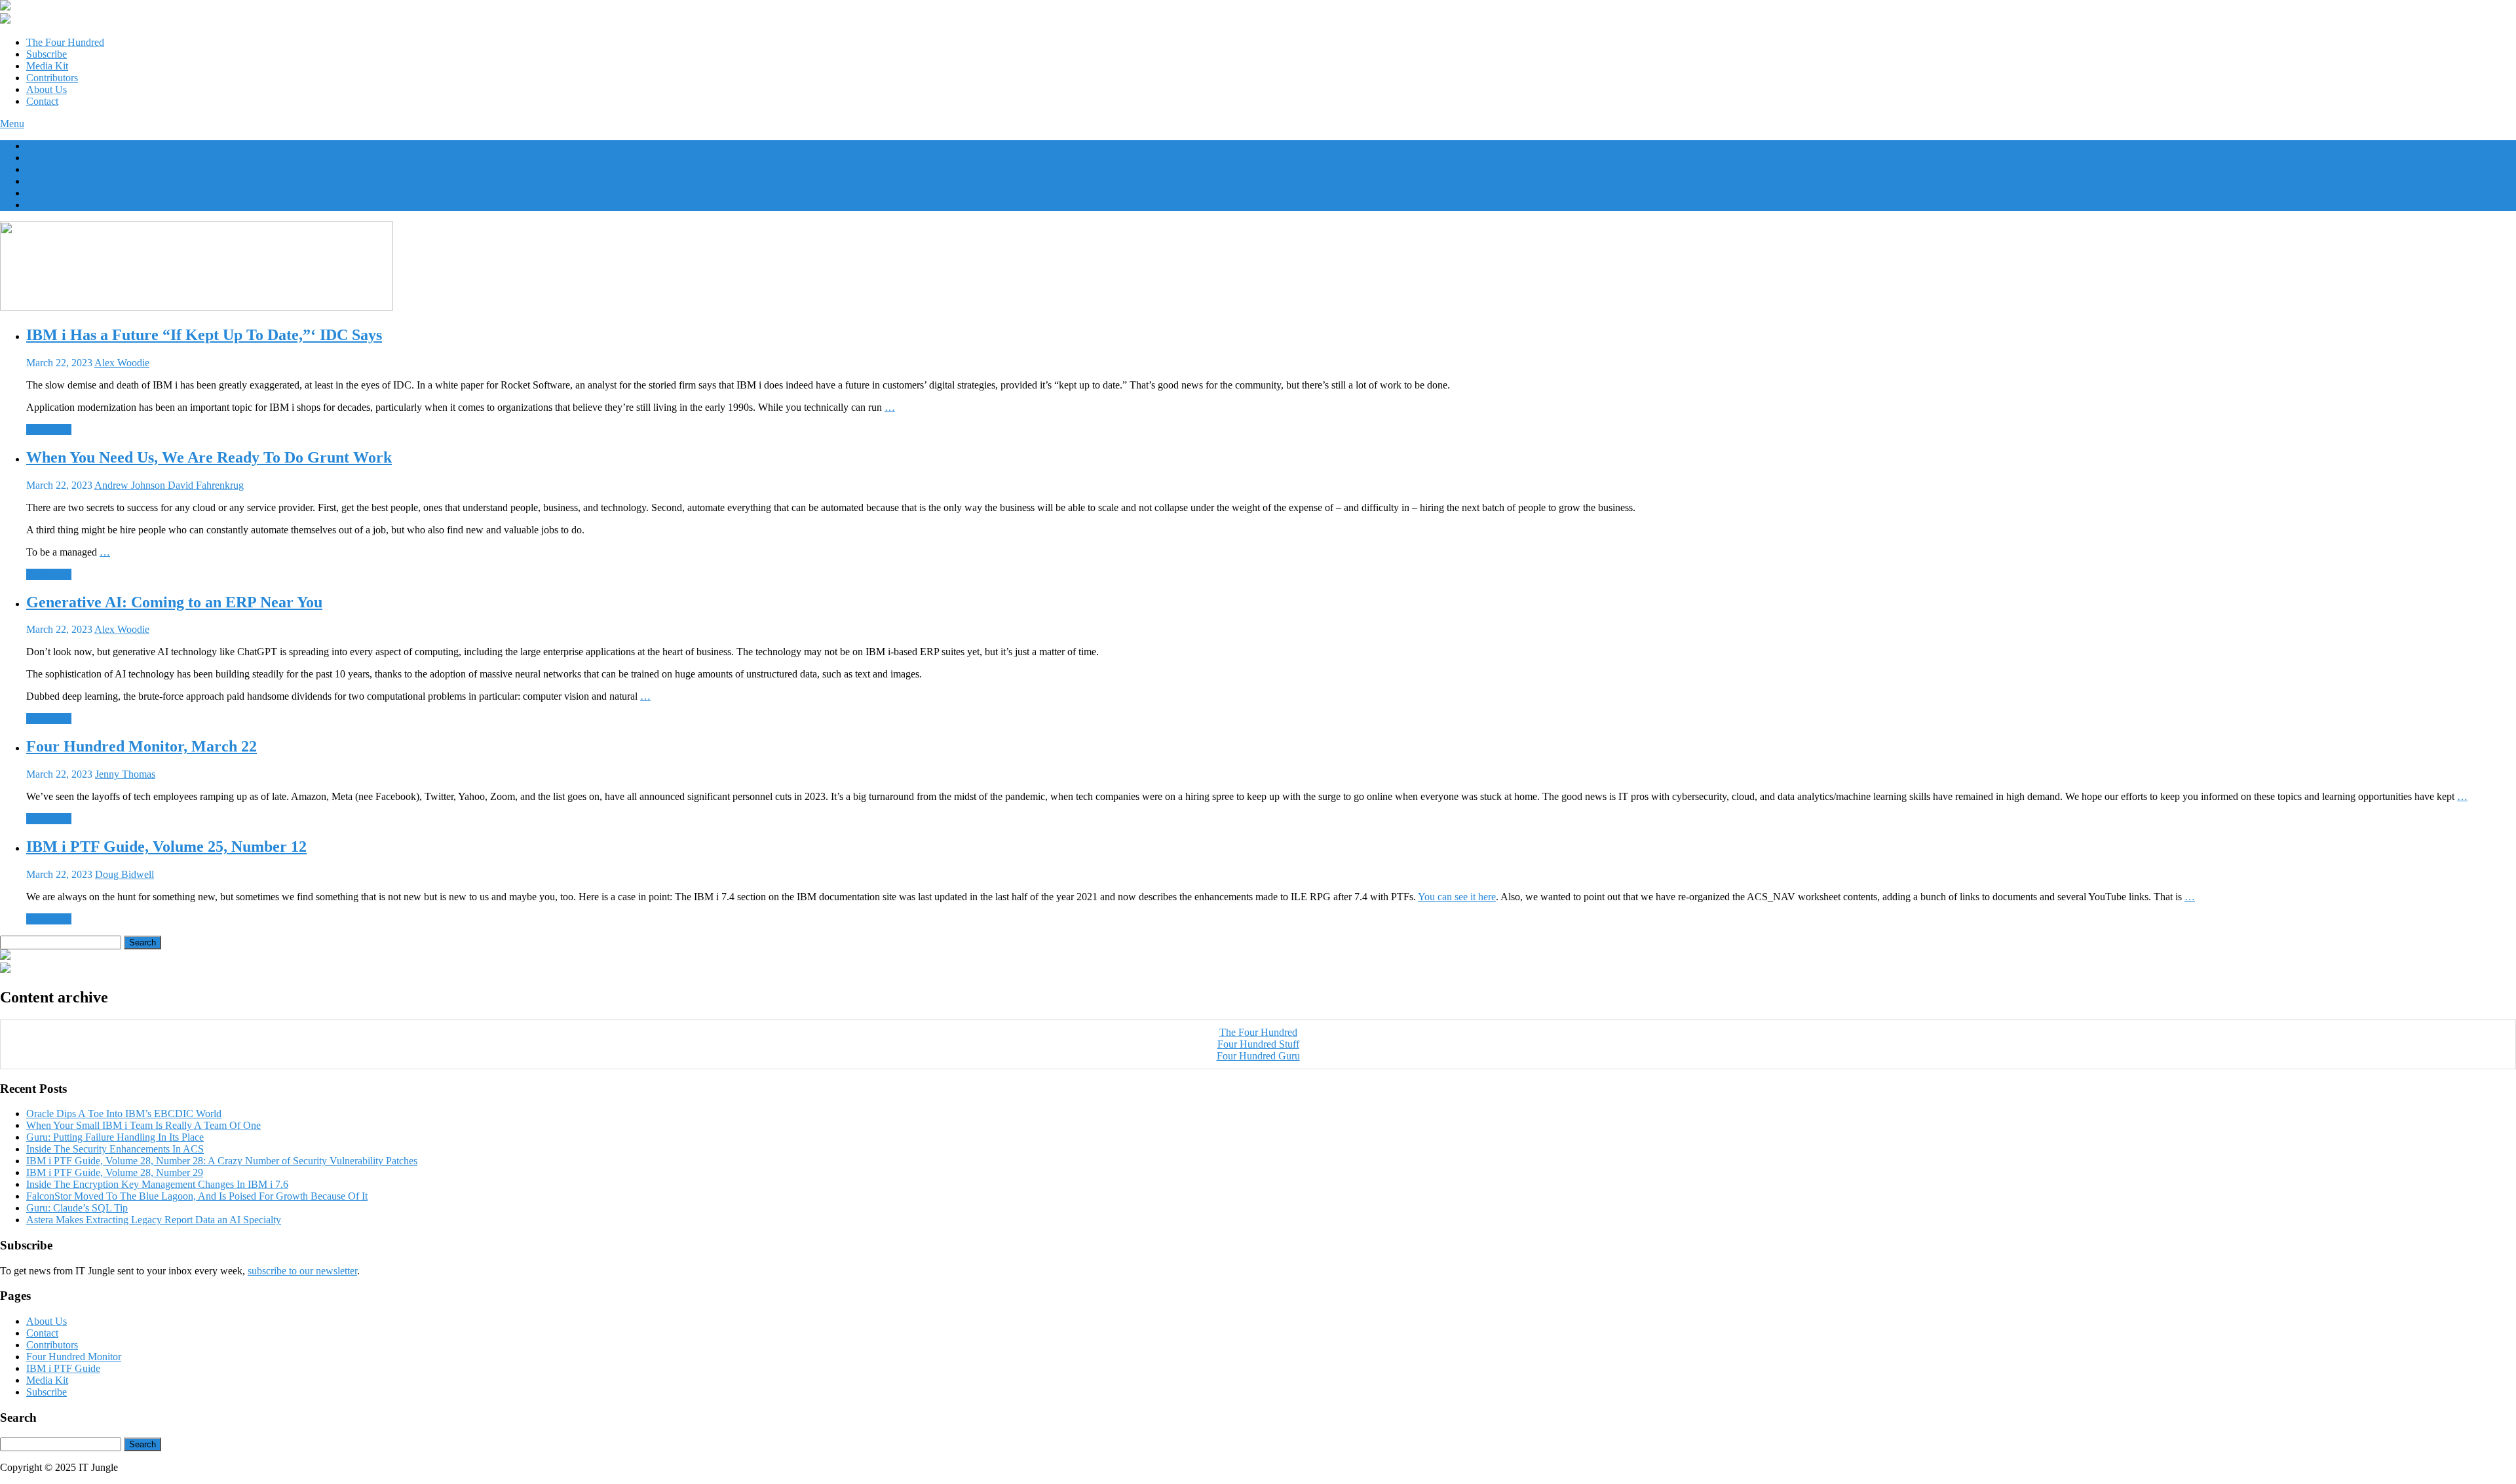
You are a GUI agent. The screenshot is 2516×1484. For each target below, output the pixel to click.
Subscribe (47, 54)
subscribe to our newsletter (302, 1271)
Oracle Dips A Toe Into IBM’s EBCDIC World (124, 1113)
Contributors (52, 78)
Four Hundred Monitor (74, 1357)
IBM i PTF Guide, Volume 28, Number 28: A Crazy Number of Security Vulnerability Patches (222, 1161)
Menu (12, 124)
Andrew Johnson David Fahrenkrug (169, 485)
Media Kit (47, 66)
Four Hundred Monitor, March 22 (142, 746)
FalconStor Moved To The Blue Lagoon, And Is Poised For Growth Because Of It (197, 1196)
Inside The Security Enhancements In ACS (115, 1149)
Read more (49, 429)
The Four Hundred (65, 42)
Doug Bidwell (124, 874)
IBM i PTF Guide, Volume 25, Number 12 (166, 847)
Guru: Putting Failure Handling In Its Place (115, 1137)
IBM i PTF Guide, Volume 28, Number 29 (115, 1172)
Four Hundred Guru (1258, 1056)
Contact (42, 101)
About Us (47, 89)
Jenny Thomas (125, 774)
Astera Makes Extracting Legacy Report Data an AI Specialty (154, 1220)
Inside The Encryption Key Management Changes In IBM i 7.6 (157, 1184)
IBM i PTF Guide (63, 1368)
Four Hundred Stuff (1258, 1044)
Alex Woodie (122, 363)
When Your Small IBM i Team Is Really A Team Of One (143, 1125)
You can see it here (1457, 897)
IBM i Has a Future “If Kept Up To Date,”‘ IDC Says (204, 335)
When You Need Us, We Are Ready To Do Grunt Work (209, 457)
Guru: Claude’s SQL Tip (77, 1208)
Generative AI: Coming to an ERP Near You (174, 602)
